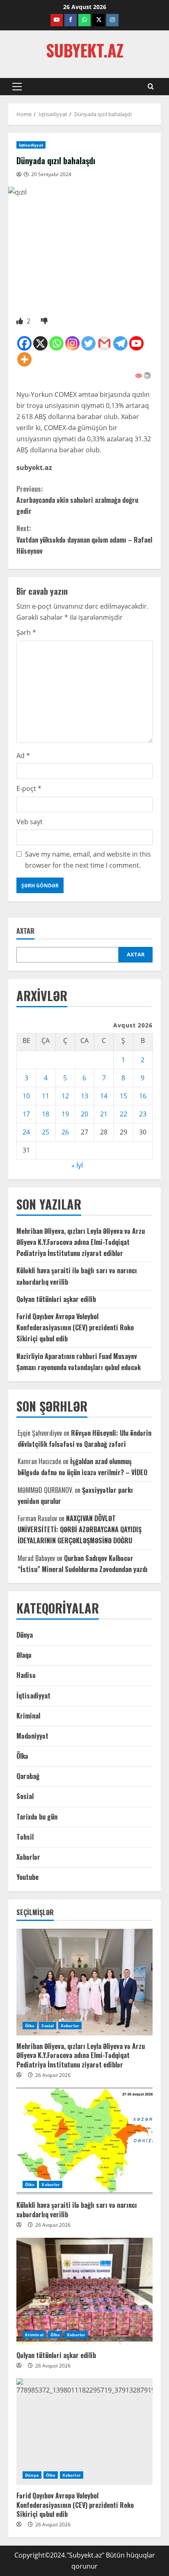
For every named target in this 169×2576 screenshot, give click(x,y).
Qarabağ (28, 1776)
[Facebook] (24, 343)
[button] (17, 87)
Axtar (25, 931)
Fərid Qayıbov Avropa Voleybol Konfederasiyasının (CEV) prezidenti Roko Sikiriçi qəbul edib (75, 1327)
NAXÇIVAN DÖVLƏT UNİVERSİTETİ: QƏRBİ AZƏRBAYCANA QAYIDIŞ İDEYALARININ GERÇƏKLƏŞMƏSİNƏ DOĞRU (80, 1529)
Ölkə (22, 1756)
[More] (24, 359)
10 (26, 1096)
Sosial (25, 1796)
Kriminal (28, 1716)
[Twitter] (88, 343)
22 (123, 1114)
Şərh (26, 633)
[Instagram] (72, 343)
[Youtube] (136, 343)
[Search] (151, 87)
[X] (40, 343)
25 (46, 1132)
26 (65, 1132)
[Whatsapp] (56, 343)
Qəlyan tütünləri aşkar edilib (56, 1299)
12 (65, 1096)
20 (84, 1114)
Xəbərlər (28, 1857)
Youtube (27, 1877)
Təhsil (25, 1837)
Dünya (25, 1635)
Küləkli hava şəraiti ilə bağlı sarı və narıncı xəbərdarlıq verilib (77, 2209)
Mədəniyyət (32, 1736)
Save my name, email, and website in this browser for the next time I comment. (88, 860)
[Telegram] (120, 343)
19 (65, 1114)
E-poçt (29, 788)
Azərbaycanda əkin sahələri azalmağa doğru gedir (77, 500)
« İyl (77, 1165)
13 (84, 1096)
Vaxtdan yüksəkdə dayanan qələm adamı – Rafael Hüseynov (84, 539)
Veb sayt (30, 822)
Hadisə (26, 1675)
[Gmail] (104, 343)
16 (143, 1096)
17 (26, 1114)
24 (26, 1132)
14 (104, 1096)
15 (123, 1096)
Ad (23, 756)
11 (46, 1096)
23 (143, 1114)
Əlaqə (24, 1655)
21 (104, 1114)
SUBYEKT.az (85, 50)
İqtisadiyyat (31, 145)
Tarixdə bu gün (37, 1817)
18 (46, 1114)
